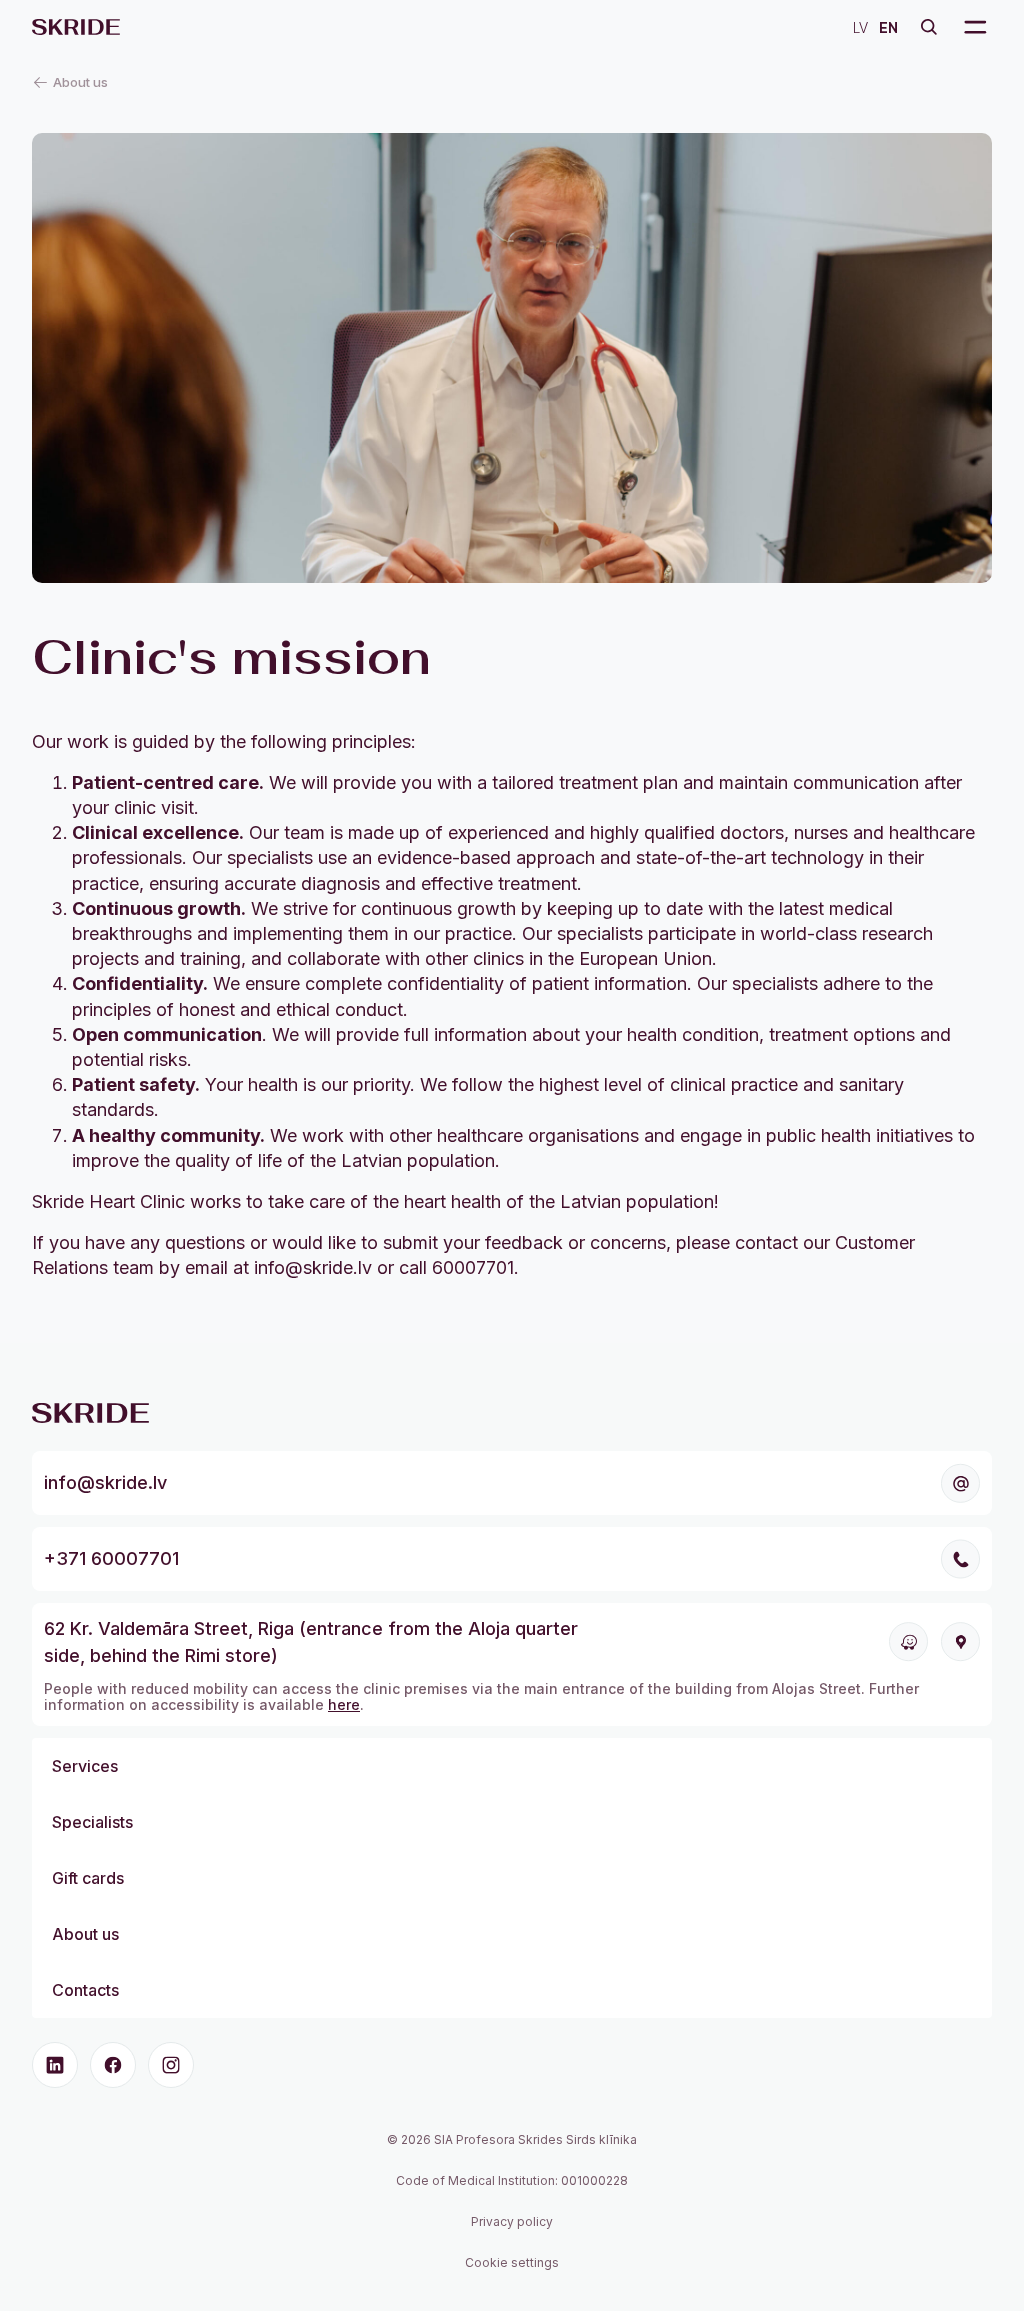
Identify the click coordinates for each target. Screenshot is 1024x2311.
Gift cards (88, 1878)
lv (860, 27)
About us (85, 1934)
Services (85, 1766)
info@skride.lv (105, 1482)
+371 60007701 (111, 1558)
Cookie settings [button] (512, 2262)
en (888, 27)
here (344, 1704)
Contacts (85, 1990)
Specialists (92, 1822)
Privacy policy (512, 2221)
